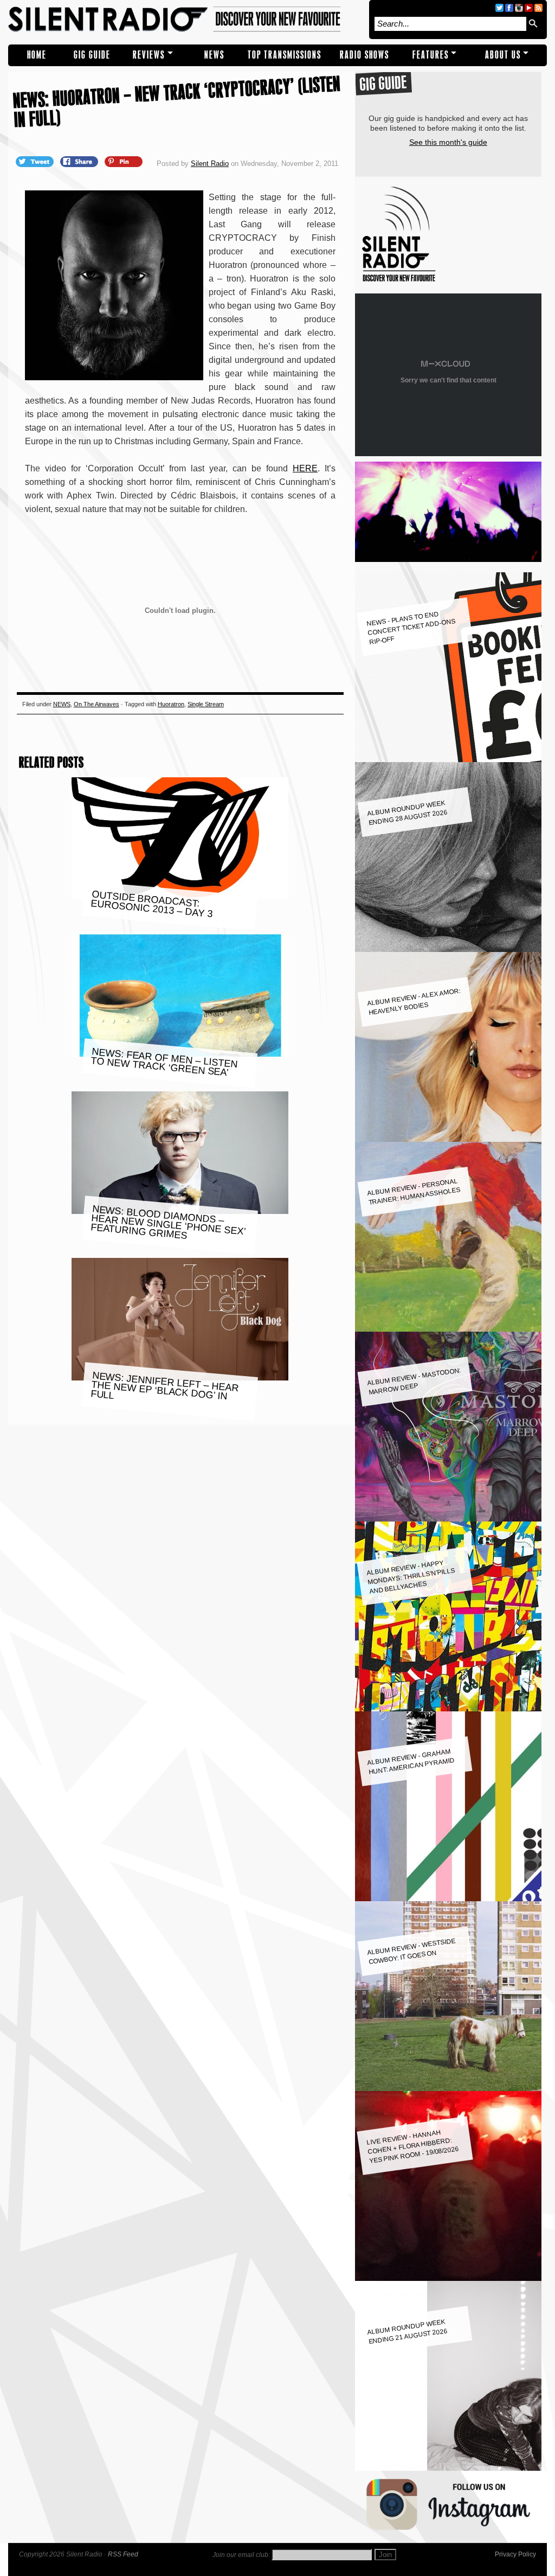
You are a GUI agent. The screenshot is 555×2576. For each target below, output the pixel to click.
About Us (503, 55)
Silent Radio (186, 20)
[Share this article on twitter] (36, 161)
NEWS (214, 55)
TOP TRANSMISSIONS (285, 55)
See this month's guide (448, 142)
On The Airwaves (96, 704)
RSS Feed (123, 2554)
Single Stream (206, 704)
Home (37, 55)
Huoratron (171, 704)
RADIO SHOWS (364, 55)
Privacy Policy (515, 2554)
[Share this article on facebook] (80, 161)
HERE (305, 468)
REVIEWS (149, 55)
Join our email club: (241, 2555)
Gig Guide (92, 55)
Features (431, 55)
